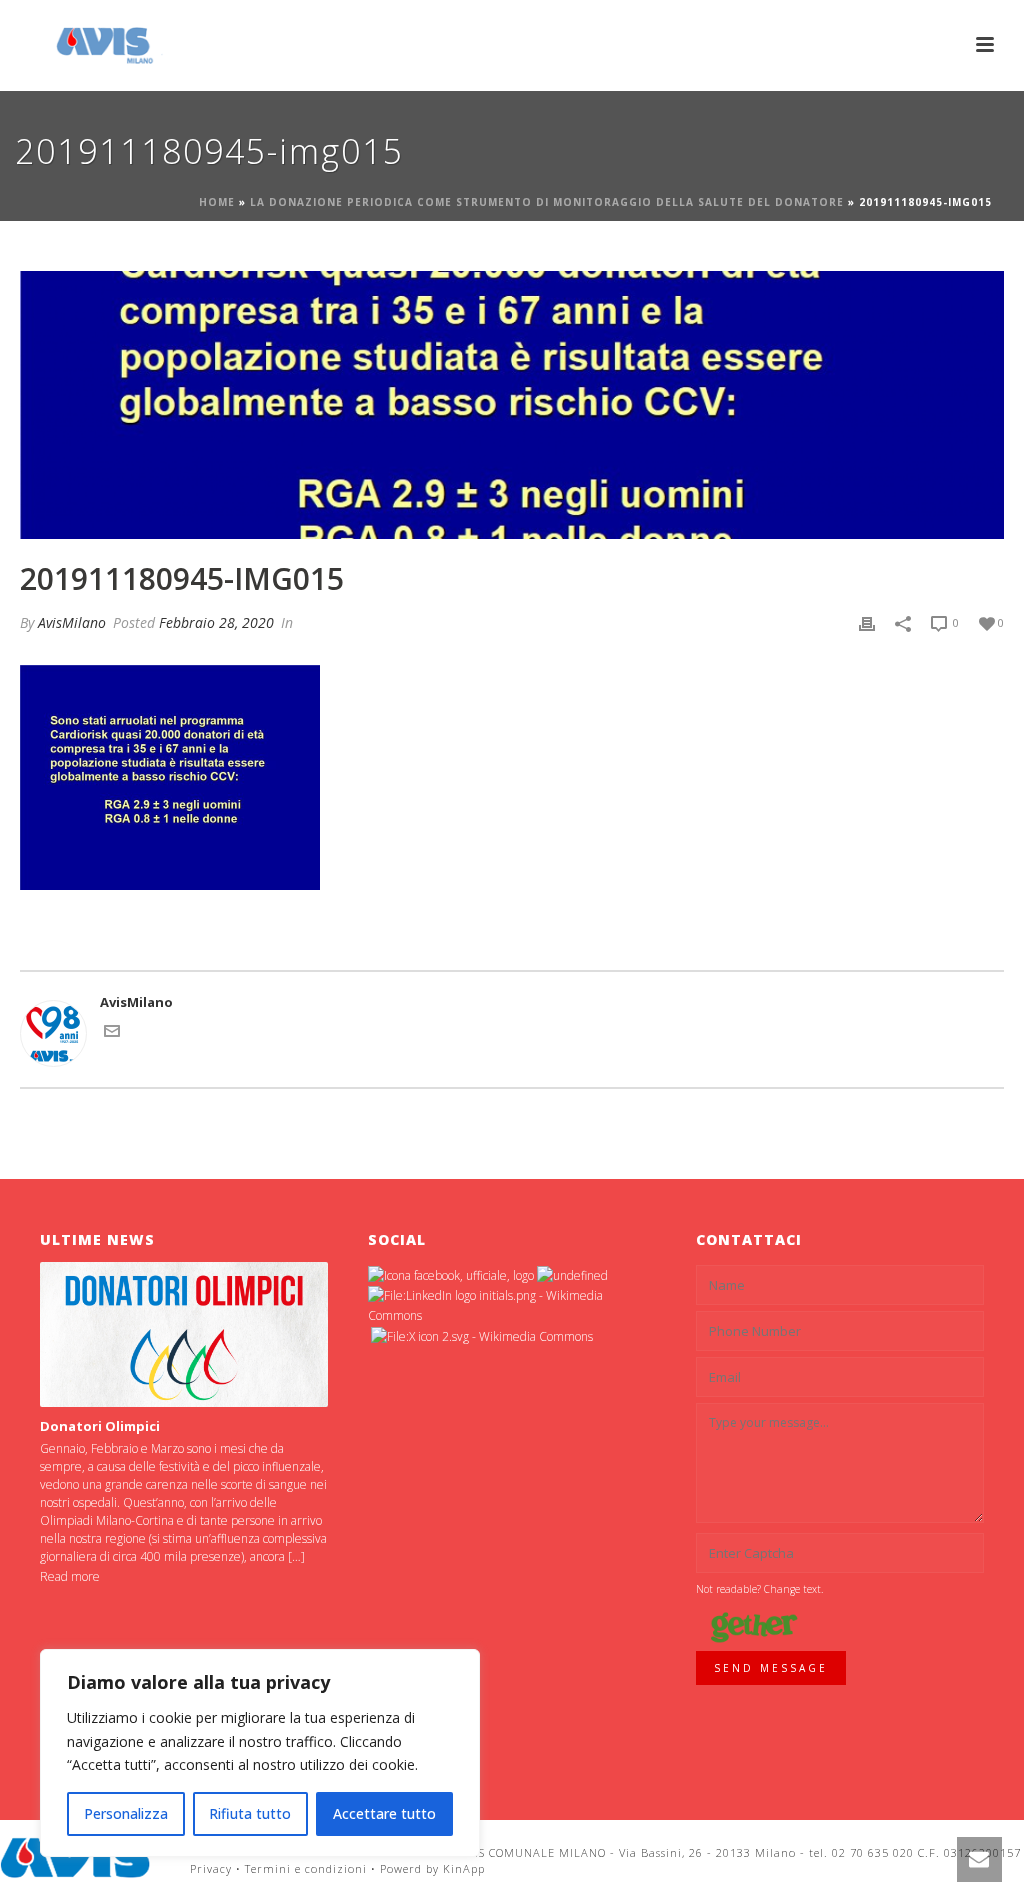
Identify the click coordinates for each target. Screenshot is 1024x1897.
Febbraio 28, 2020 (216, 622)
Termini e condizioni (306, 1868)
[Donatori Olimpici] (184, 1334)
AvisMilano (72, 622)
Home (217, 202)
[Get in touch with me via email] (112, 1034)
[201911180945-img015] (512, 405)
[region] (260, 1753)
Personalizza (126, 1813)
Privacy (211, 1868)
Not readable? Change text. (759, 1589)
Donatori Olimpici (100, 1426)
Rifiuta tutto (250, 1813)
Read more (70, 1576)
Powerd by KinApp (432, 1868)
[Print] (867, 623)
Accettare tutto (384, 1813)
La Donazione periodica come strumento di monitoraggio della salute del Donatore (547, 202)
